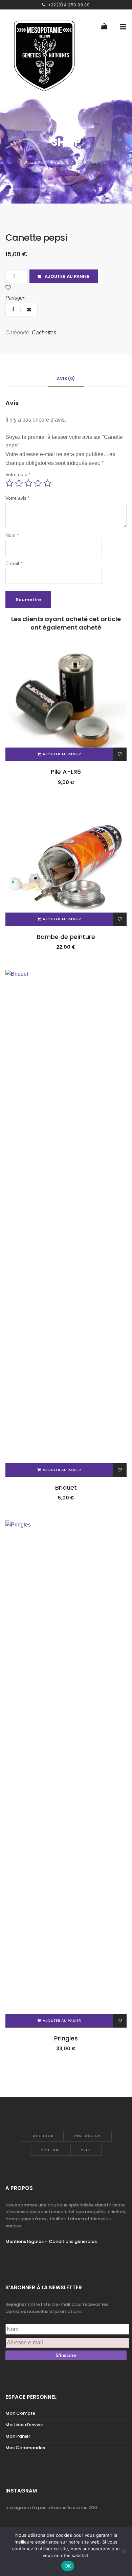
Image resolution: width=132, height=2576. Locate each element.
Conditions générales (73, 2241)
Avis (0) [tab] (66, 379)
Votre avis (17, 498)
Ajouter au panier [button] (62, 754)
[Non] (124, 2551)
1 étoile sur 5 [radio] (9, 483)
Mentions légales (25, 2241)
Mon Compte (20, 2413)
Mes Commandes (25, 2448)
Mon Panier (18, 2436)
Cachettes (44, 333)
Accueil (33, 162)
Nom (12, 535)
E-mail (14, 563)
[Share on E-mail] (29, 310)
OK (68, 2566)
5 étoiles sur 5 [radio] (47, 483)
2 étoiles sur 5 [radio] (19, 483)
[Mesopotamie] (44, 54)
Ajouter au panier (67, 276)
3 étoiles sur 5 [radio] (28, 483)
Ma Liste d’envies (24, 2425)
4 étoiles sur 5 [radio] (38, 483)
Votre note (18, 474)
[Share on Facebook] (14, 310)
